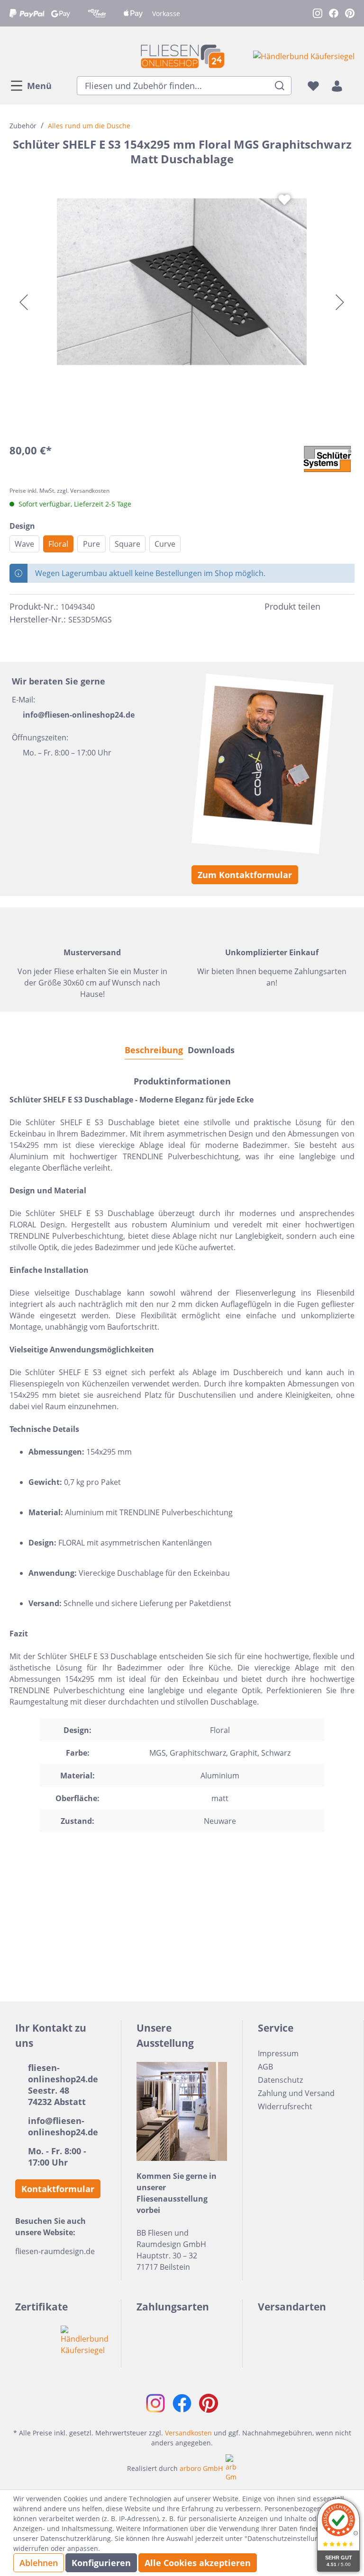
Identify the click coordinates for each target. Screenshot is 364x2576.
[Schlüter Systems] (328, 459)
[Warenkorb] (352, 86)
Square (127, 544)
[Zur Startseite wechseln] (182, 56)
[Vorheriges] (24, 302)
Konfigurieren (101, 2563)
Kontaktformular (58, 2189)
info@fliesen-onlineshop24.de (79, 715)
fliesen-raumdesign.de (55, 2251)
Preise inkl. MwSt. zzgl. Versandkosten (59, 491)
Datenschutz (280, 2080)
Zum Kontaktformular (245, 875)
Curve (165, 544)
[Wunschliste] (313, 86)
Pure (91, 544)
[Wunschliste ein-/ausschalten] (284, 200)
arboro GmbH (201, 2468)
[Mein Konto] (337, 86)
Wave (24, 544)
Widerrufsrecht (285, 2106)
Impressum (278, 2053)
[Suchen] (280, 86)
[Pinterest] (349, 606)
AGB (265, 2067)
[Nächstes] (340, 302)
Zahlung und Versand (296, 2093)
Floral (58, 544)
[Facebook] (332, 606)
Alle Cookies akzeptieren (198, 2563)
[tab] (154, 1050)
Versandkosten (188, 2433)
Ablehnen (39, 2563)
